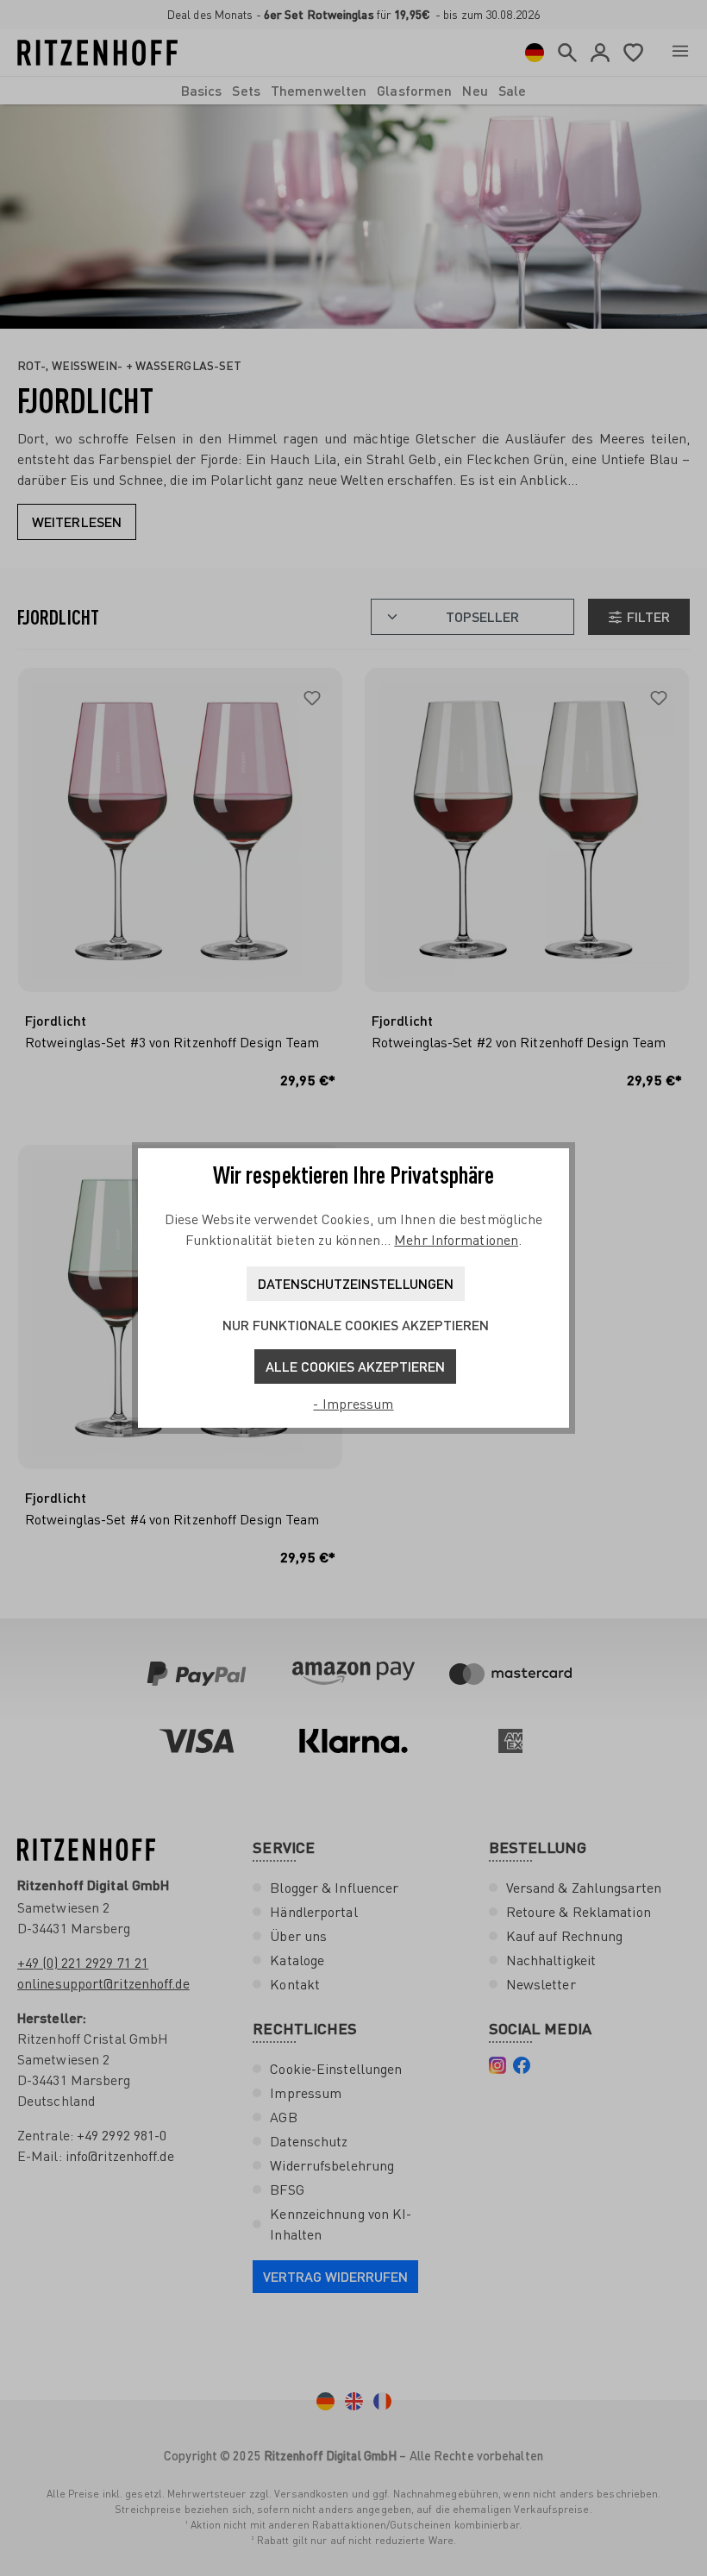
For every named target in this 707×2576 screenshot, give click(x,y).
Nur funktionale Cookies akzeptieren (356, 1325)
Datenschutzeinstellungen (356, 1283)
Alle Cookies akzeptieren (355, 1366)
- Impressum (353, 1404)
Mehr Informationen (456, 1240)
